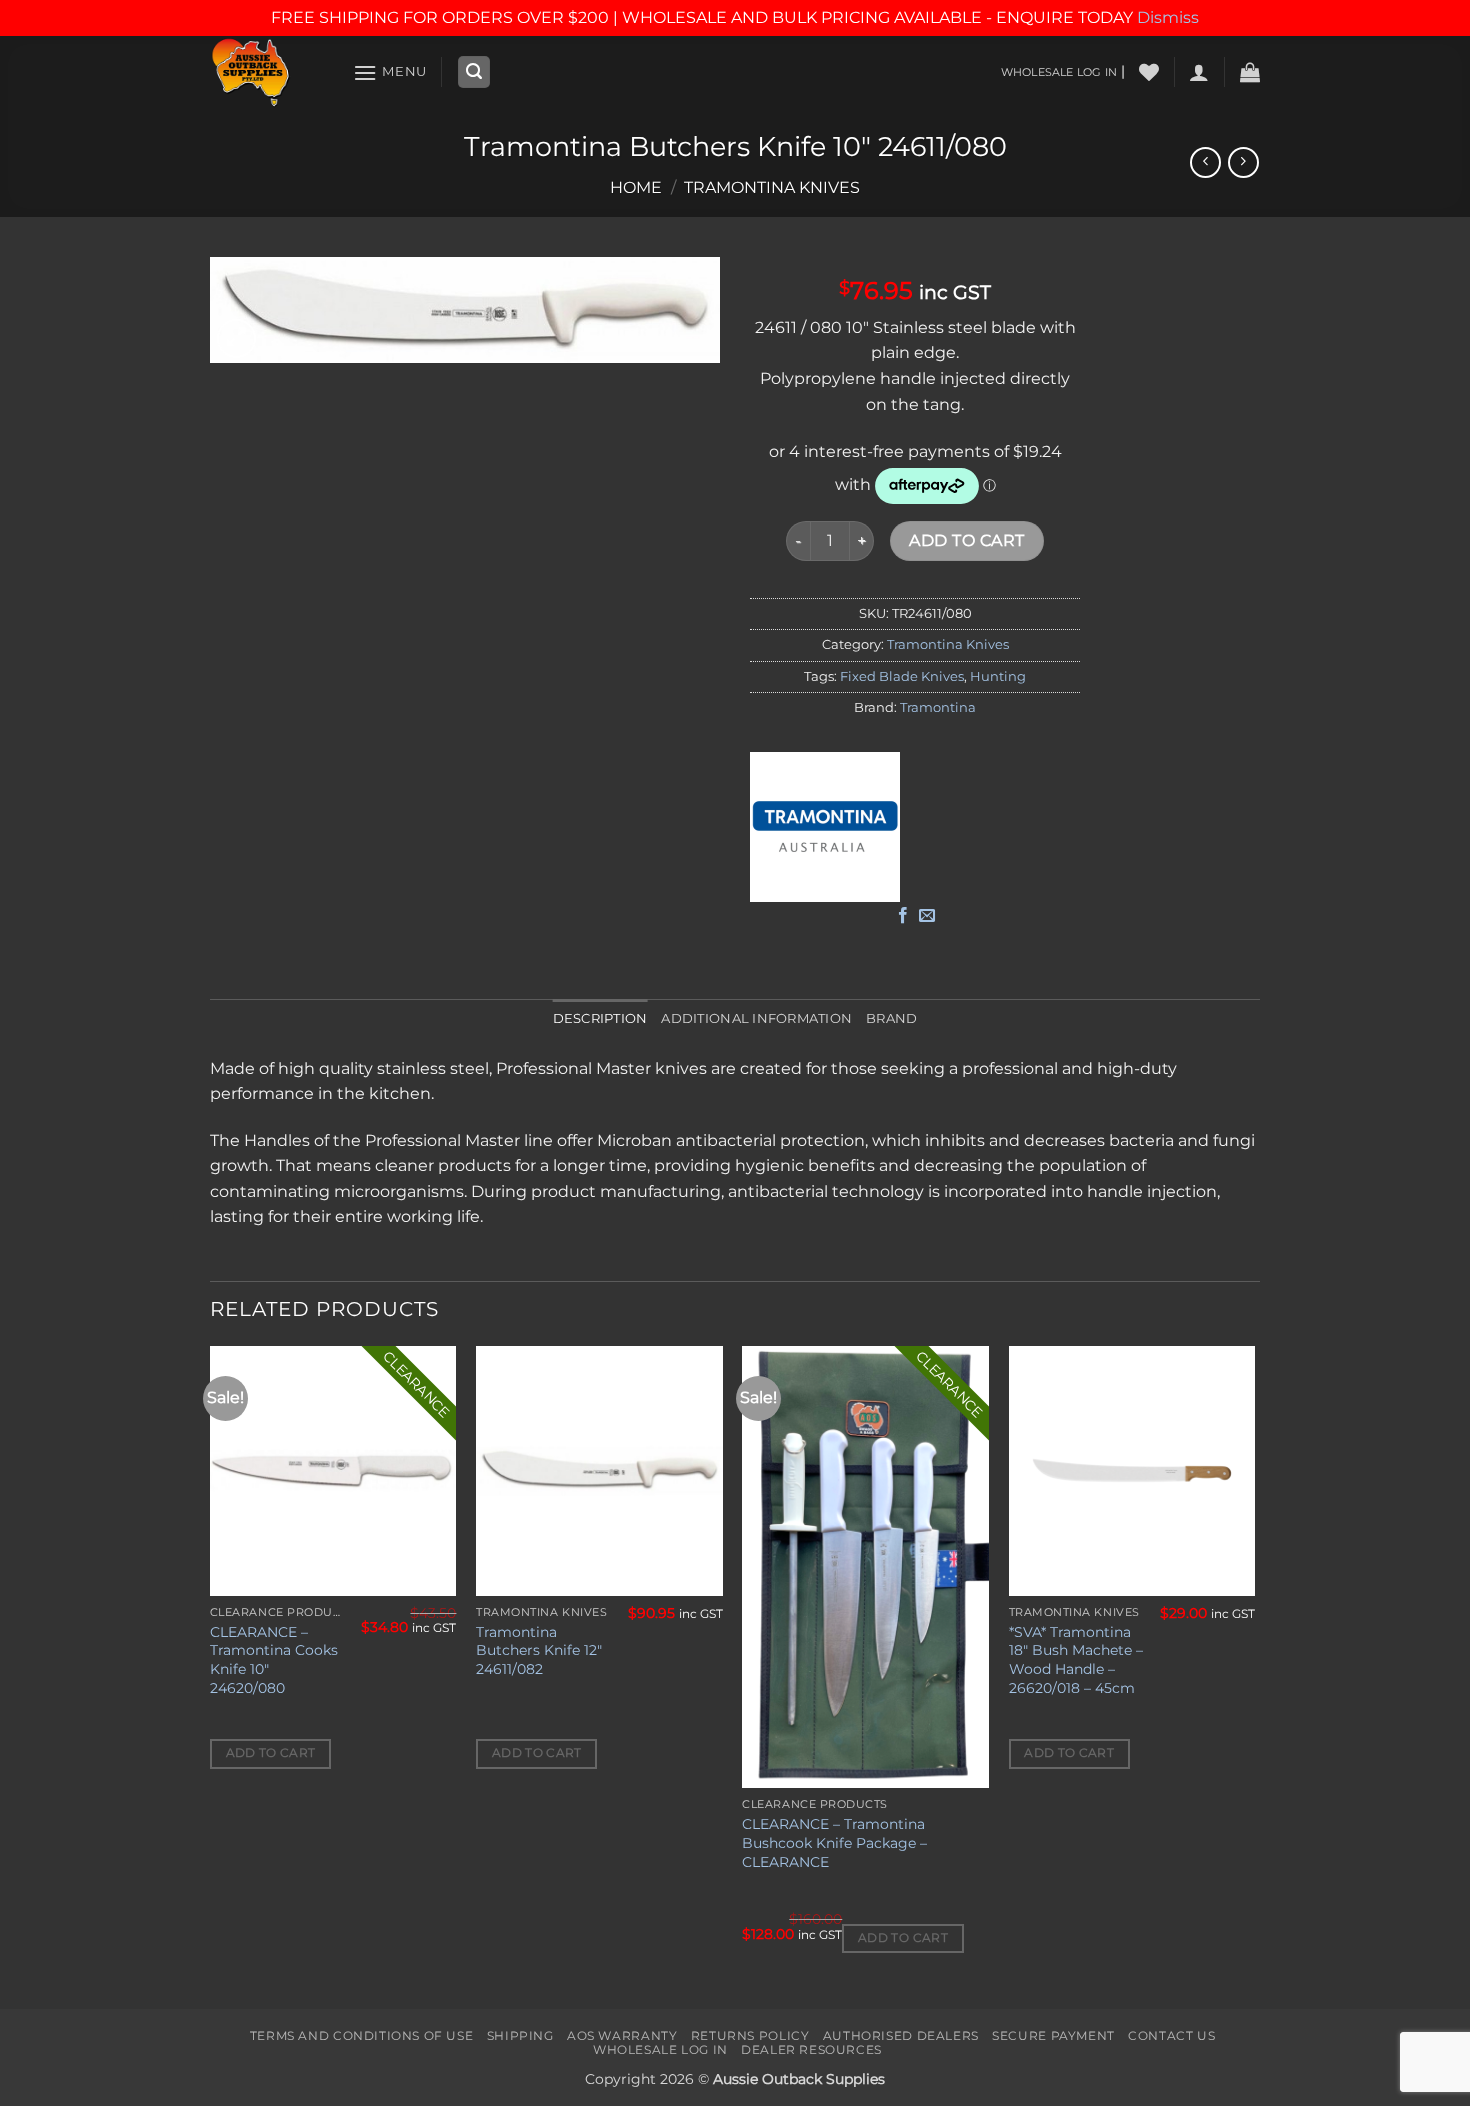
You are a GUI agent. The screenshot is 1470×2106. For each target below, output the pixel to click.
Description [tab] (600, 1018)
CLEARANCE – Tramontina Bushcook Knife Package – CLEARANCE (834, 1842)
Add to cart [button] (271, 1753)
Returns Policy (750, 2035)
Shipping (520, 2035)
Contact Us (1171, 2035)
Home (636, 187)
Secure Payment (1053, 2035)
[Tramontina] (825, 827)
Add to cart (966, 540)
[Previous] (211, 1675)
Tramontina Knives (772, 187)
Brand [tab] (891, 1018)
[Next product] (1205, 162)
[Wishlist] (1149, 72)
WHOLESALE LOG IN (1059, 72)
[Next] (1254, 1675)
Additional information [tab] (756, 1018)
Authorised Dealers (901, 2035)
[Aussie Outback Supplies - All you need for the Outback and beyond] (266, 72)
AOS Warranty (622, 2035)
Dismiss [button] (1168, 17)
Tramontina (938, 707)
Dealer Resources (811, 2049)
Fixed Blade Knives (902, 676)
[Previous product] (1243, 162)
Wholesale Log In (660, 2049)
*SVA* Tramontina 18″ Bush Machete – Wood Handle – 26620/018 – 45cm (1076, 1660)
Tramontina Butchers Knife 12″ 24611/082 (539, 1650)
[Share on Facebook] (903, 916)
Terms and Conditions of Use (362, 2035)
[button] (390, 72)
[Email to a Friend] (927, 916)
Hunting (998, 676)
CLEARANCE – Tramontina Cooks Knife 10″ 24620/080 (274, 1660)
